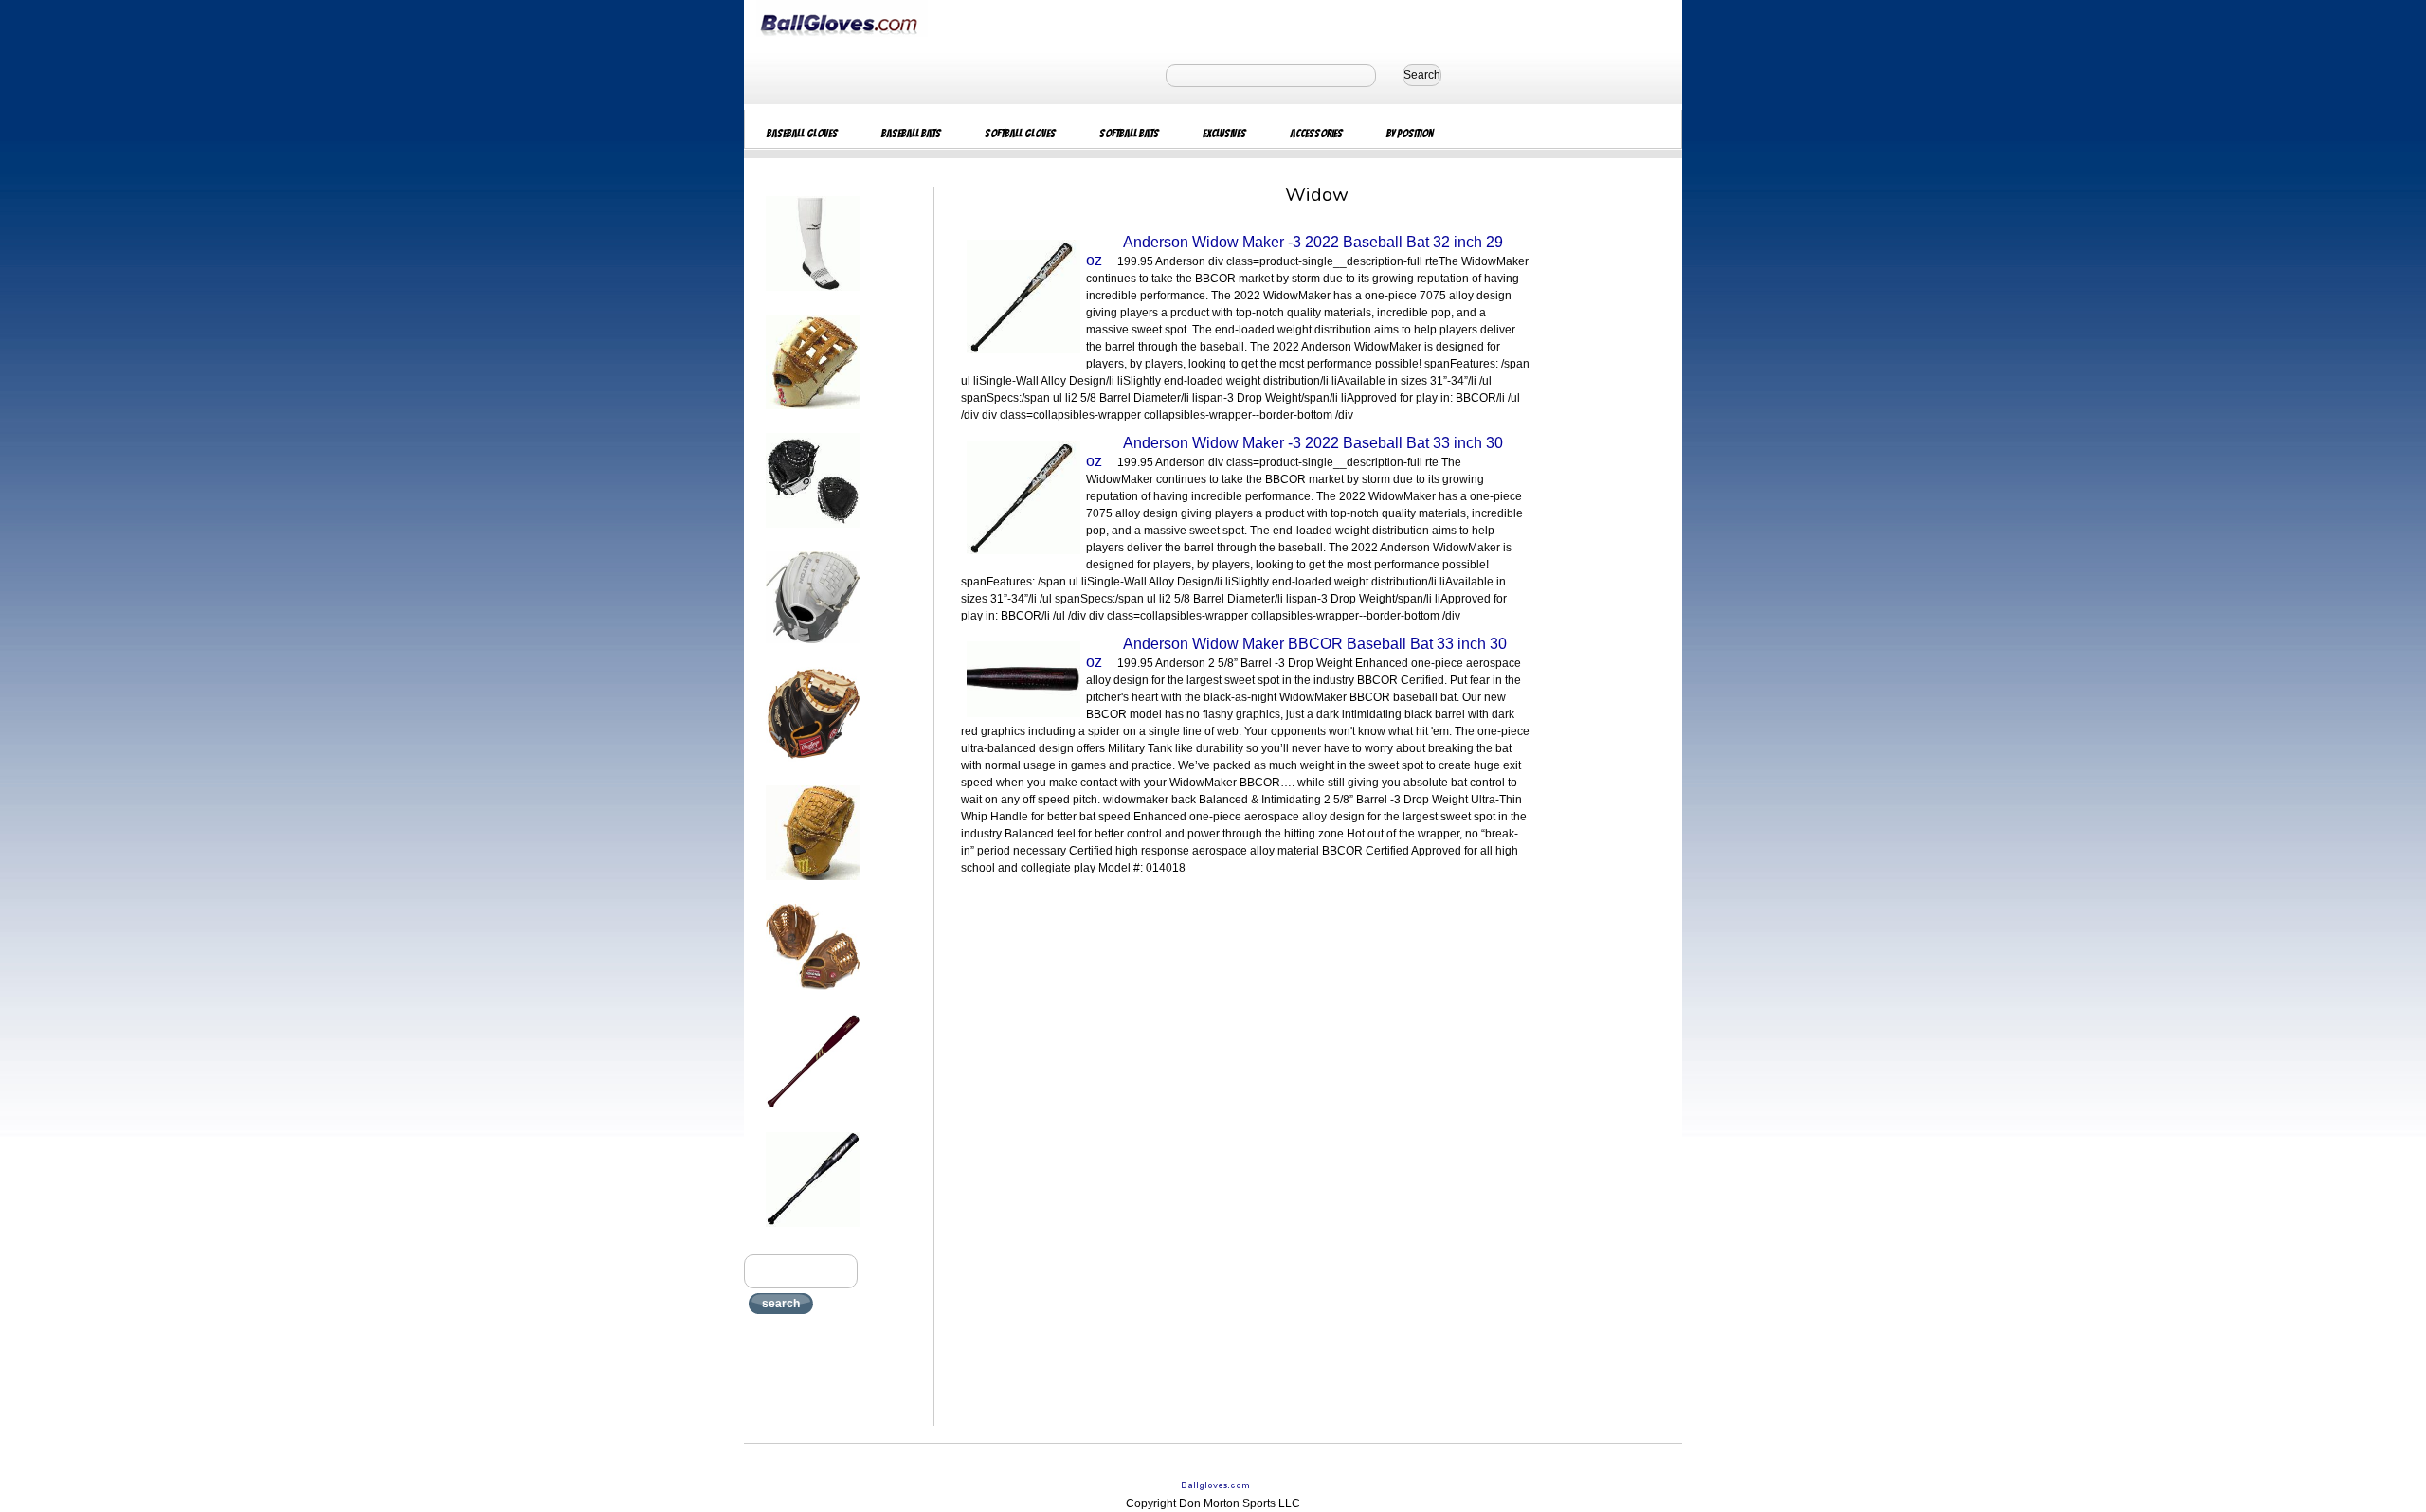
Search (1422, 75)
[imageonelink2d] (813, 415)
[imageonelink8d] (813, 1114)
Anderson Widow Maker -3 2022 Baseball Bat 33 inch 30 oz (1294, 452)
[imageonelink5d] (813, 767)
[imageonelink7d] (813, 996)
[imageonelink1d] (813, 297)
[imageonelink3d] (813, 533)
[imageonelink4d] (813, 649)
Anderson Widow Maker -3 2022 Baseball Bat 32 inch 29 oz (1294, 251)
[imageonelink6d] (813, 886)
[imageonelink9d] (813, 1233)
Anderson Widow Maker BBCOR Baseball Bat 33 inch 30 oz (1296, 653)
